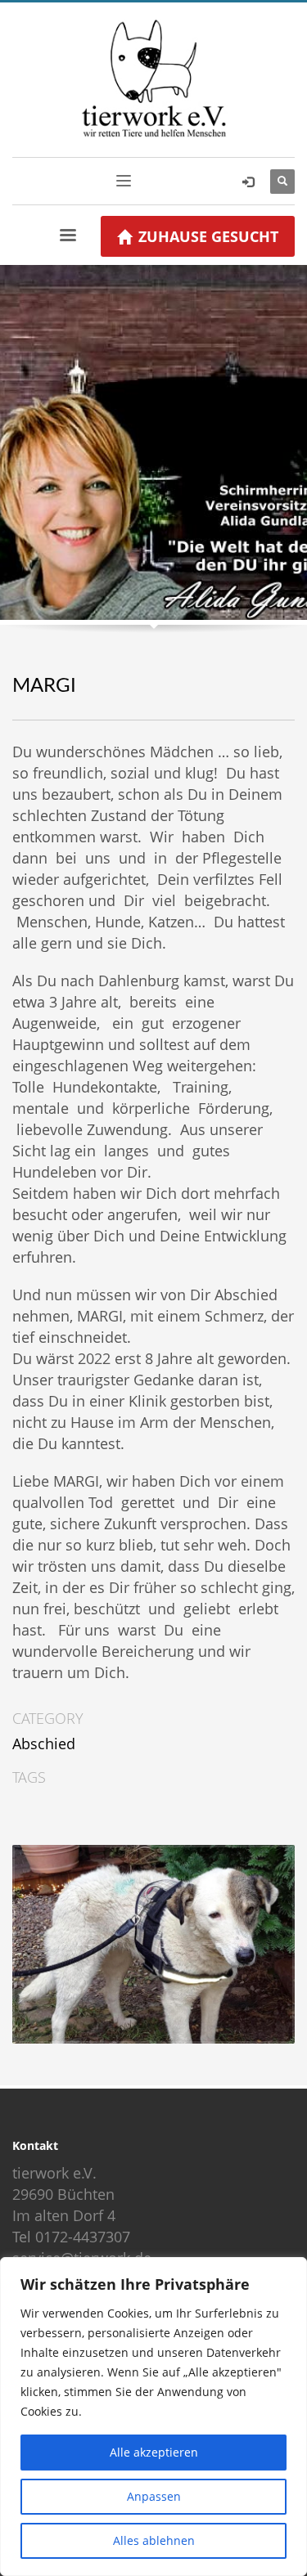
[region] (153, 2417)
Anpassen (154, 2496)
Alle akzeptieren (154, 2452)
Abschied (44, 1744)
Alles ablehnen (154, 2540)
